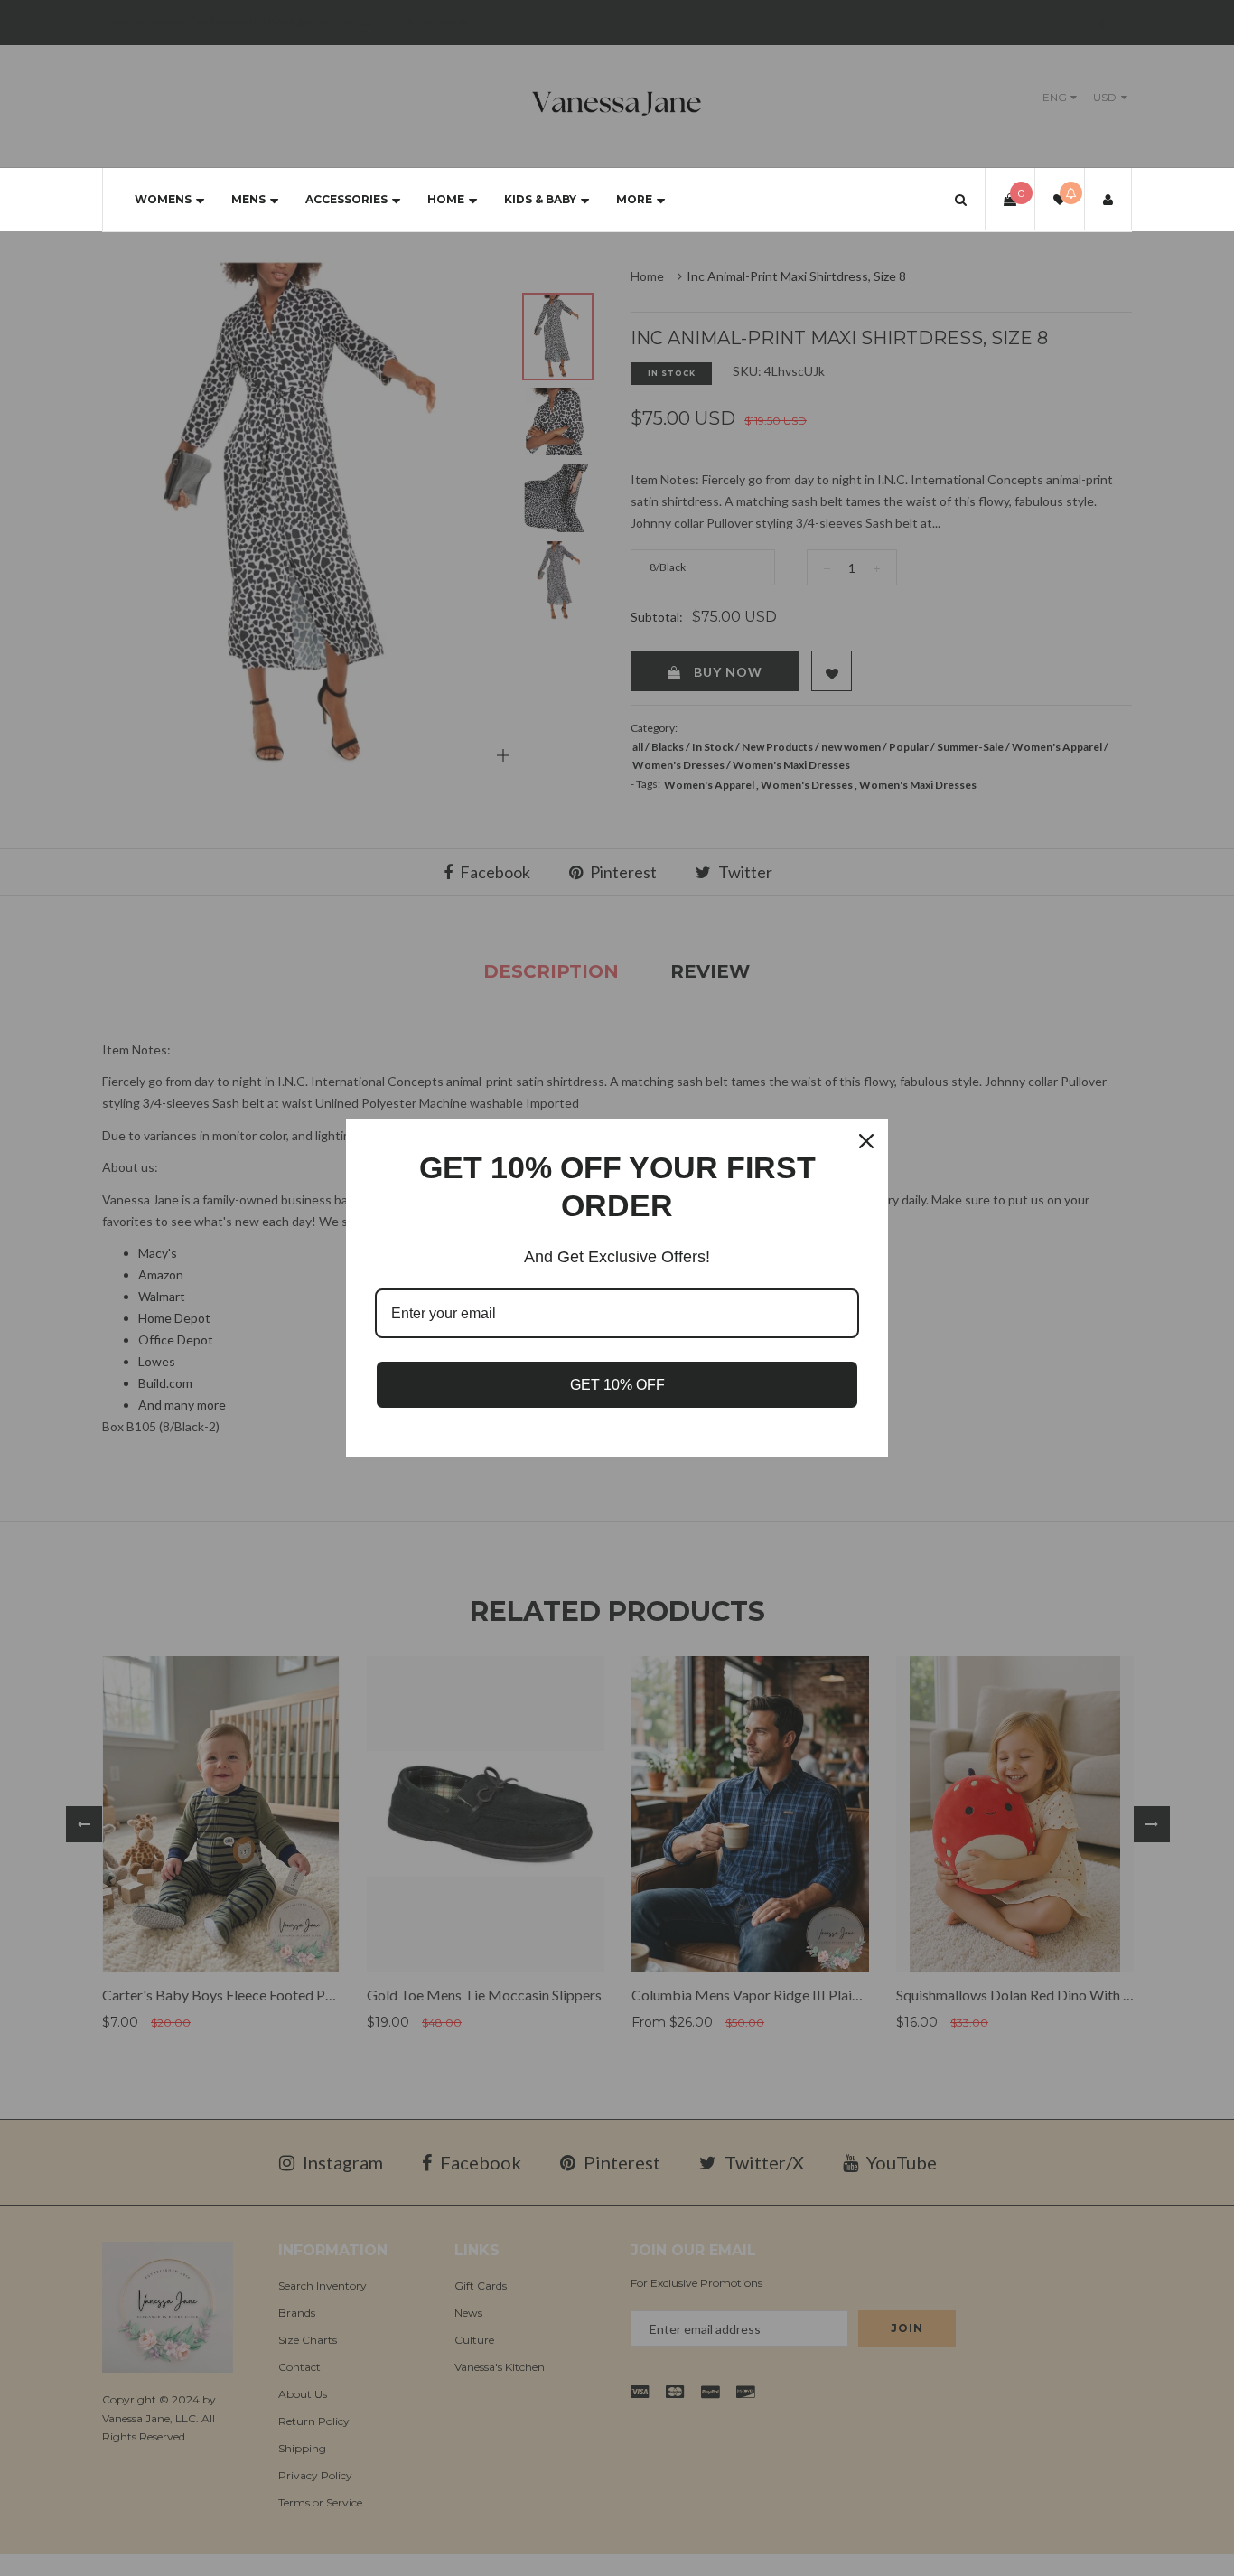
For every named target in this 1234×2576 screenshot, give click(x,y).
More (634, 199)
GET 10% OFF (617, 1385)
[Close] (866, 1141)
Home (446, 199)
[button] (961, 199)
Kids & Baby (540, 199)
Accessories (346, 199)
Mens (248, 199)
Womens (163, 199)
